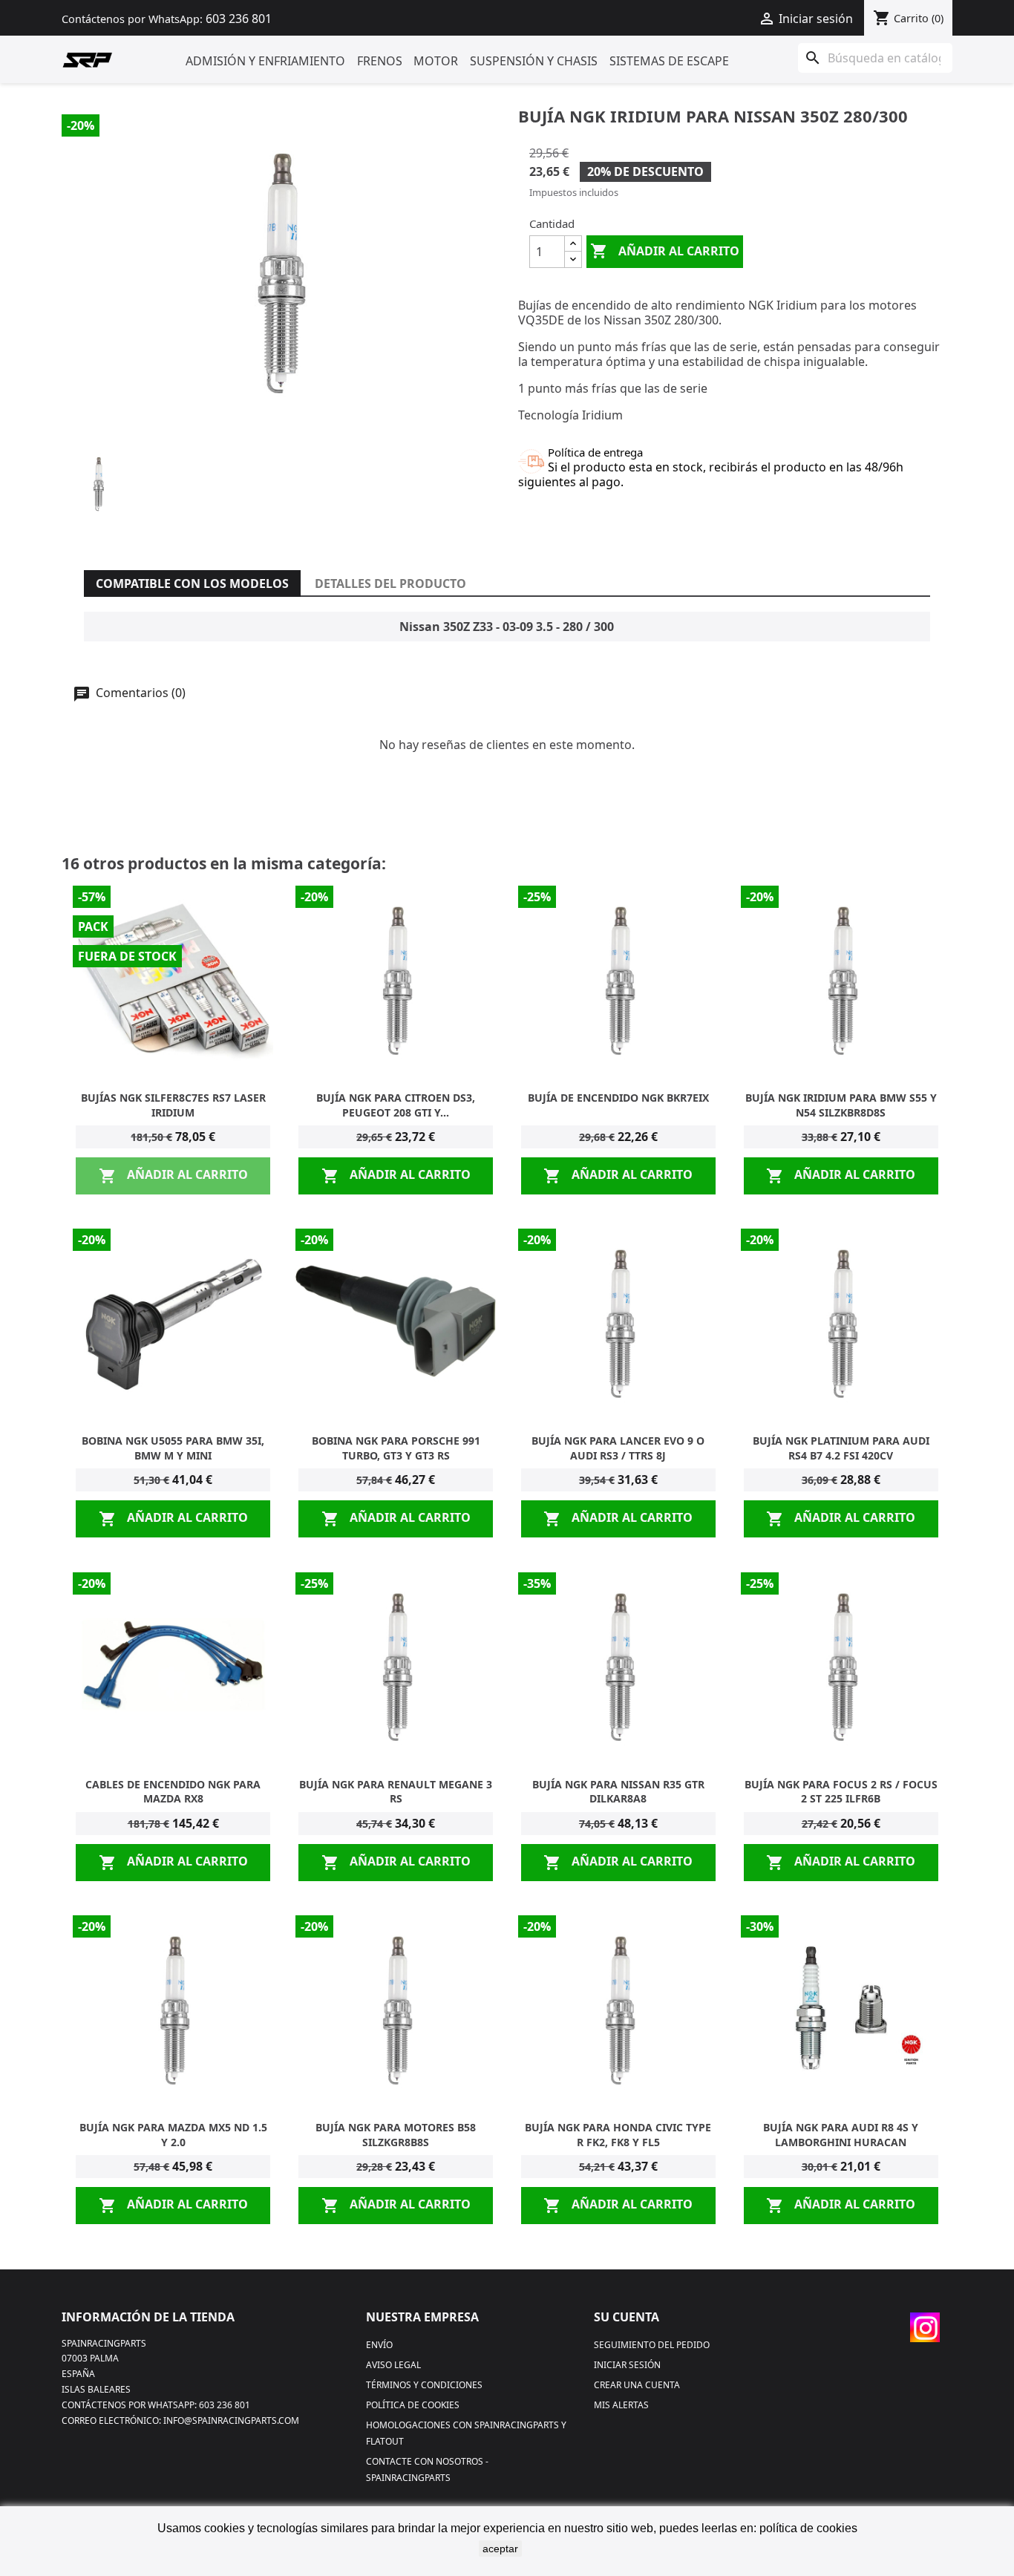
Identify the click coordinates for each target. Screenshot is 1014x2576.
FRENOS (380, 61)
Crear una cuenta (637, 2385)
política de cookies (808, 2528)
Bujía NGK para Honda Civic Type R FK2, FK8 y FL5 (618, 2135)
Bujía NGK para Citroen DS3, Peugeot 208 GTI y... (396, 1105)
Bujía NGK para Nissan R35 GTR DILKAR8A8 (618, 1792)
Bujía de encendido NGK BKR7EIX (618, 1098)
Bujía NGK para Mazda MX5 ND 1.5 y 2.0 (173, 2135)
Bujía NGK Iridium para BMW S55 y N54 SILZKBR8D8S (841, 1105)
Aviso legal (393, 2365)
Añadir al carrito (665, 251)
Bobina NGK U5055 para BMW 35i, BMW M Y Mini (173, 1448)
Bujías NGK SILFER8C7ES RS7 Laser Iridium (173, 1105)
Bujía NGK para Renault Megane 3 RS (396, 1792)
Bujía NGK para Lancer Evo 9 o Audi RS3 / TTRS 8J (618, 1448)
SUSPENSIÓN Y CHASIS (534, 61)
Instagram (925, 2327)
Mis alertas (621, 2405)
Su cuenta (627, 2317)
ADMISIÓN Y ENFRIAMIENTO (265, 61)
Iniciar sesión (627, 2365)
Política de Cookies (413, 2405)
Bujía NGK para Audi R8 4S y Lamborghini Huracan (841, 2135)
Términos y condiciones (424, 2385)
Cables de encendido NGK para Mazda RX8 (173, 1792)
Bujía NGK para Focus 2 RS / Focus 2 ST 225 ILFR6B (841, 1792)
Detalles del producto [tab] (390, 583)
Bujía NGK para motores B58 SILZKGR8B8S (396, 2135)
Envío (379, 2345)
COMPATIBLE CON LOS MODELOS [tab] (192, 583)
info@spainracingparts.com (231, 2420)
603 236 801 (239, 19)
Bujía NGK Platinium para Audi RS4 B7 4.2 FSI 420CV (841, 1448)
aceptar (500, 2549)
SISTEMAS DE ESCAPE (669, 61)
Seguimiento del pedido (652, 2345)
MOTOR (436, 61)
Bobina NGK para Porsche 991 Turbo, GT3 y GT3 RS (396, 1448)
